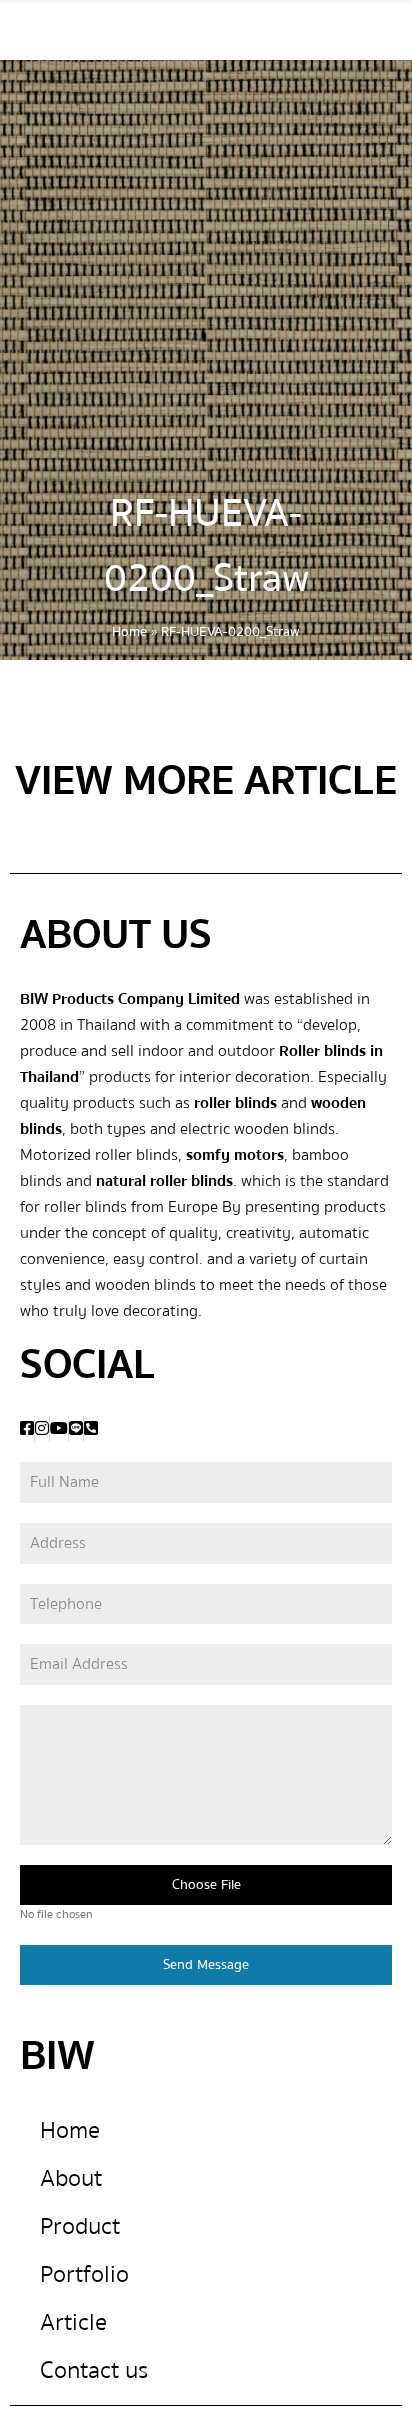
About (71, 2178)
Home (129, 632)
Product (80, 2226)
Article (73, 2322)
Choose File (206, 1885)
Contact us (94, 2370)
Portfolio (84, 2274)
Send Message (206, 1965)
